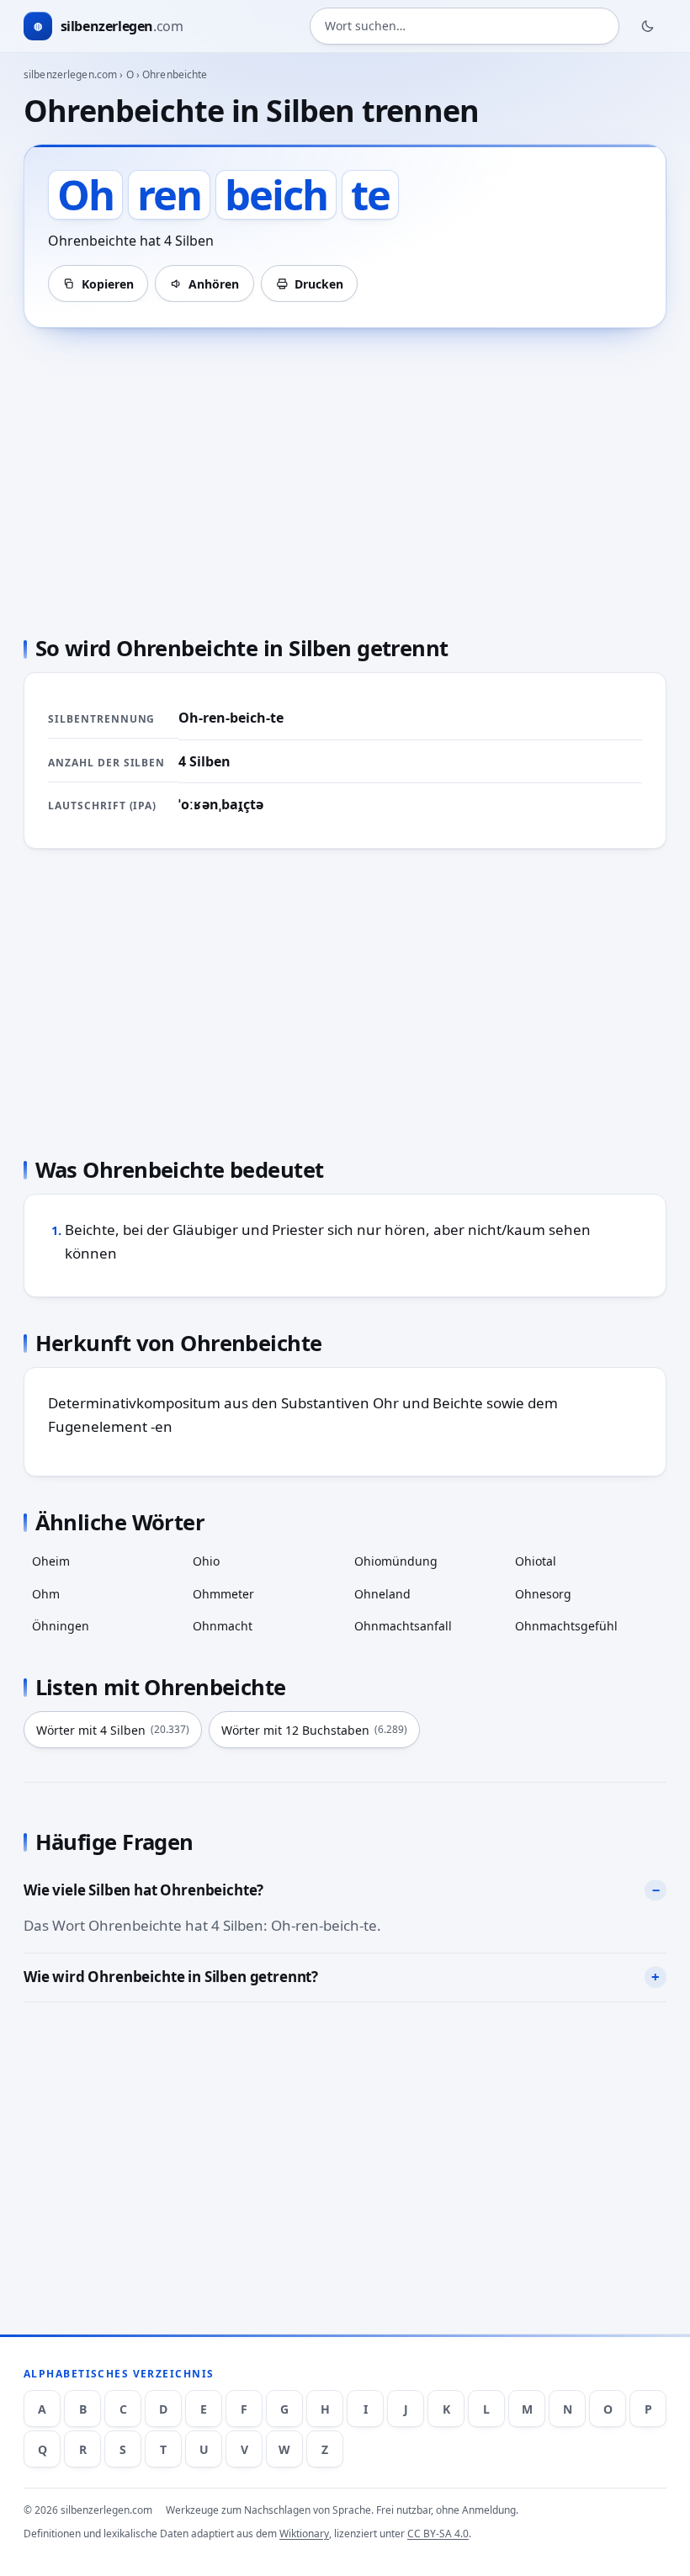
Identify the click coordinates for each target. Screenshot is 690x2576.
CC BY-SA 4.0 (438, 2534)
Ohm (46, 1594)
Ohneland (382, 1594)
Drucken (319, 284)
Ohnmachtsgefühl (566, 1626)
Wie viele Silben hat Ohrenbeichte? (143, 1890)
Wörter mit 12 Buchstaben (314, 1730)
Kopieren (108, 284)
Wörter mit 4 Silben (113, 1730)
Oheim (51, 1561)
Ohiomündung (396, 1561)
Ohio (206, 1561)
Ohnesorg (543, 1594)
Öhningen (61, 1626)
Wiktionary (304, 2534)
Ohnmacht (223, 1626)
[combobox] (464, 26)
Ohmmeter (223, 1594)
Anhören (214, 284)
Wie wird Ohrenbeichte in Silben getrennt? (171, 1977)
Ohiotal (536, 1561)
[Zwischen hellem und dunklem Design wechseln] (648, 26)
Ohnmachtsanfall (403, 1626)
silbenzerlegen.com (70, 74)
